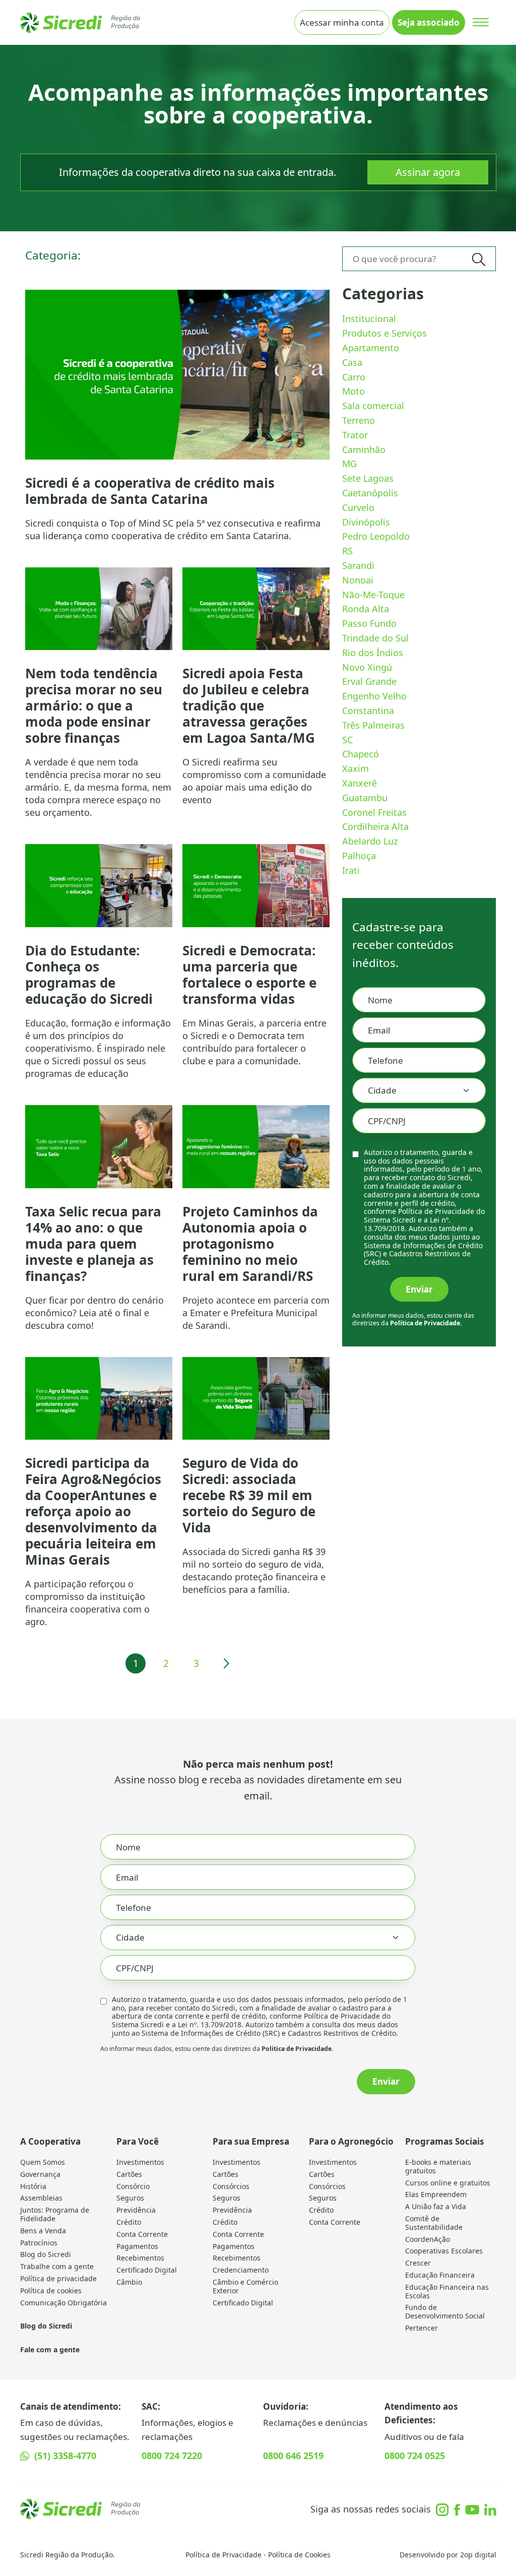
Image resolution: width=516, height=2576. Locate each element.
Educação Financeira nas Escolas (447, 2291)
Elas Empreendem (436, 2194)
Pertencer (422, 2328)
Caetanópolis (370, 493)
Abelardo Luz (370, 841)
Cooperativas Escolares (444, 2251)
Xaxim (356, 768)
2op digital (478, 2555)
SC (347, 740)
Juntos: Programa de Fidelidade (55, 2214)
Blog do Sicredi (46, 2254)
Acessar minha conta (342, 22)
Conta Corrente (142, 2234)
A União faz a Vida (436, 2206)
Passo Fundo (369, 623)
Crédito (129, 2222)
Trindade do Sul (375, 638)
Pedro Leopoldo (376, 536)
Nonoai (358, 580)
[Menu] (480, 22)
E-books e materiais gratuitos (438, 2166)
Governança (40, 2174)
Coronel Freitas (374, 812)
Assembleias (41, 2198)
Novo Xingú (367, 667)
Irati (351, 870)
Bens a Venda (43, 2231)
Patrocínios (39, 2243)
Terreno (359, 420)
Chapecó (361, 754)
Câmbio (129, 2282)
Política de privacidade (58, 2278)
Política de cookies (51, 2291)
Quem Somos (43, 2162)
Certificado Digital (147, 2270)
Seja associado (429, 22)
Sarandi (358, 565)
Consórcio (133, 2186)
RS (347, 551)
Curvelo (358, 507)
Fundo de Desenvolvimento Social (445, 2311)
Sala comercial (373, 406)
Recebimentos (140, 2258)
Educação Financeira (440, 2275)
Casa (352, 362)
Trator (355, 435)
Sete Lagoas (368, 478)
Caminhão (364, 449)
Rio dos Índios (373, 653)
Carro (354, 377)
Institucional (369, 318)
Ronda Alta (366, 609)
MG (349, 464)
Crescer (418, 2263)
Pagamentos (137, 2246)
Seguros (130, 2198)
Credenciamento (241, 2270)
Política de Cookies (299, 2555)
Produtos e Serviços (384, 333)
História (33, 2186)
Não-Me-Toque (373, 595)
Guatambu (365, 798)
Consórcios (231, 2186)
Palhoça (359, 856)
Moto (353, 391)
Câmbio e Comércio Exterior (245, 2286)
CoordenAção (428, 2239)
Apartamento (371, 348)
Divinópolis (366, 522)
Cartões (129, 2174)
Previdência (136, 2210)
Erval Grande (369, 681)
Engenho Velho (374, 696)
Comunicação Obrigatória (63, 2303)
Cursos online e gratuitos (448, 2183)
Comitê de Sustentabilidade (434, 2223)
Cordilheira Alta (375, 826)
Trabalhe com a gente (57, 2266)
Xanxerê (360, 783)
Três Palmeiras (373, 725)
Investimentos (140, 2162)
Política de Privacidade (223, 2555)
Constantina (368, 711)
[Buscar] (479, 259)
